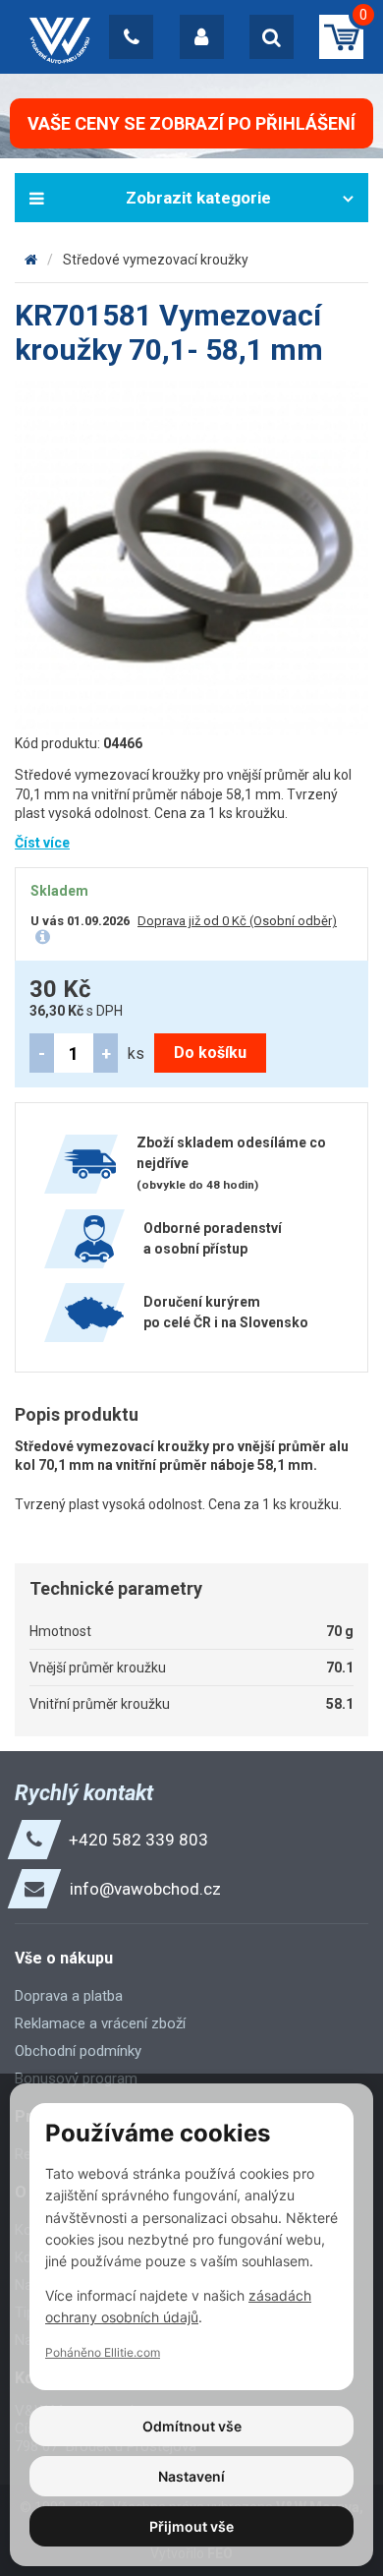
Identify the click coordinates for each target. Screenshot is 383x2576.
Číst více (42, 843)
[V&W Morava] (31, 260)
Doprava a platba (69, 1996)
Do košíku (210, 1053)
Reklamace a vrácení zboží (100, 2023)
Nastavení (191, 2476)
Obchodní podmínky (78, 2051)
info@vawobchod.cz (145, 1889)
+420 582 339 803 (138, 1840)
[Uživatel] (202, 37)
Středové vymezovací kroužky (156, 260)
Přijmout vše (191, 2526)
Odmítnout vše (192, 2426)
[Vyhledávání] (272, 37)
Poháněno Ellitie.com (103, 2352)
